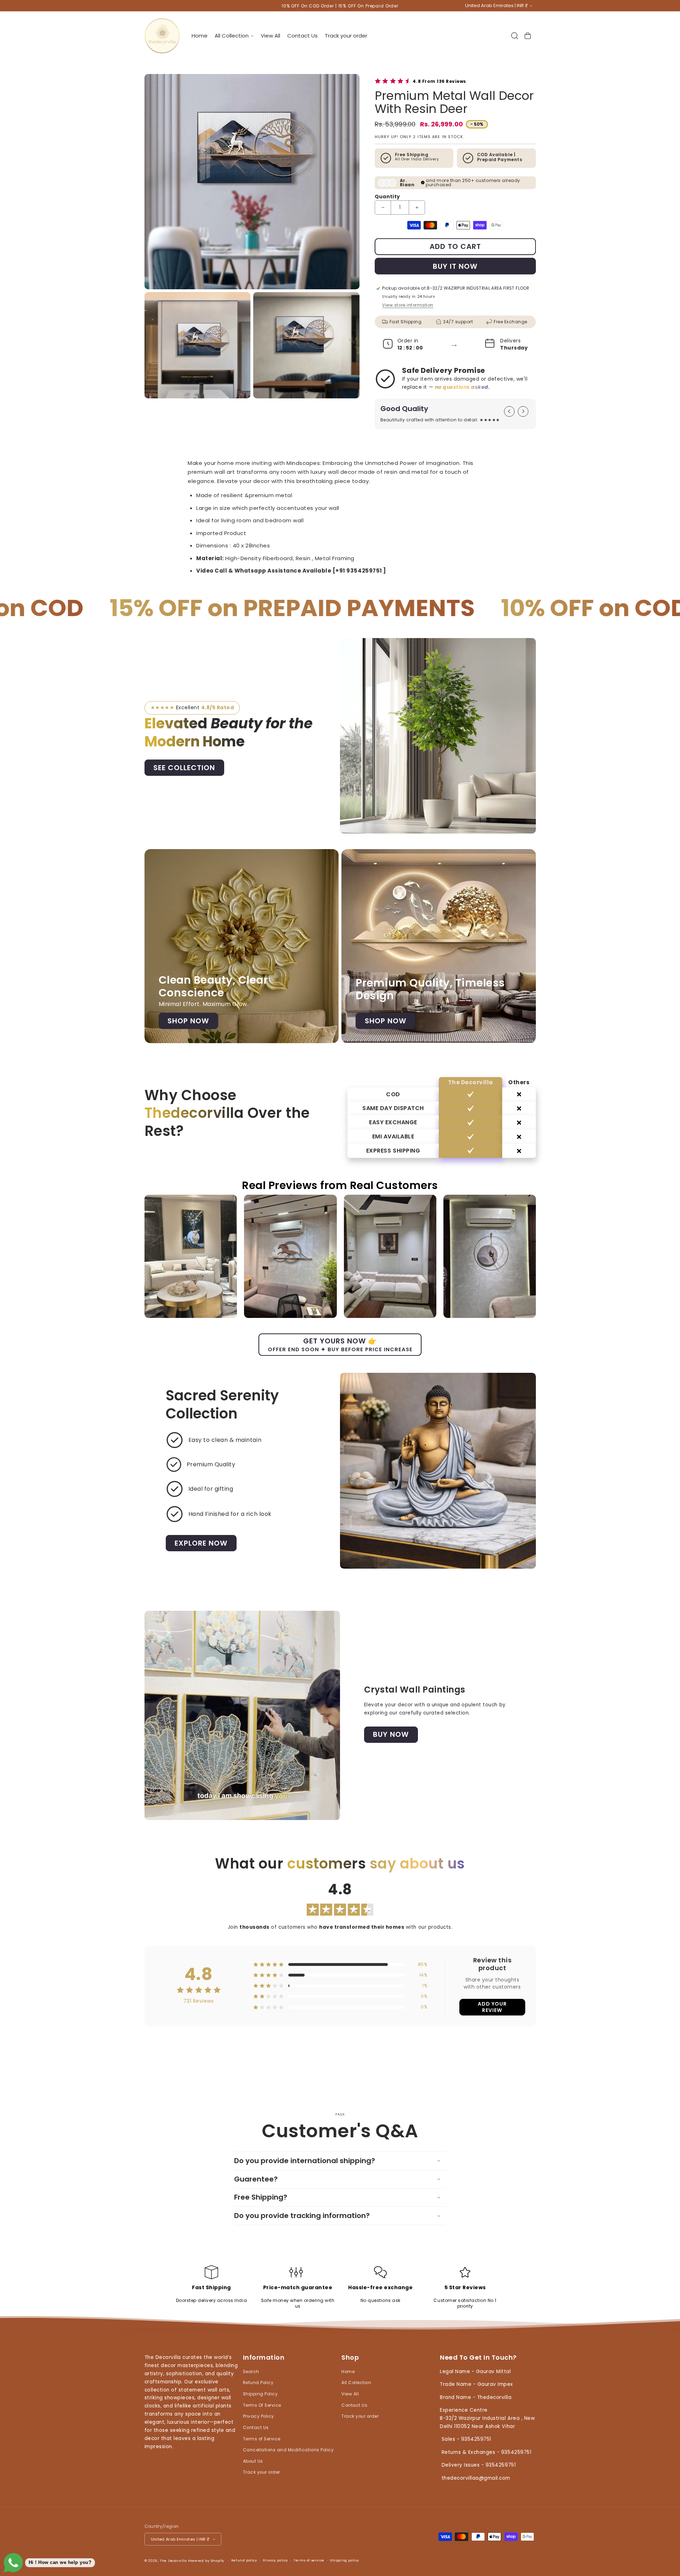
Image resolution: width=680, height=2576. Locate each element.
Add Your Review (492, 2007)
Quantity (387, 197)
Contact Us (256, 2428)
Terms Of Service (262, 2405)
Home (348, 2372)
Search (251, 2372)
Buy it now (455, 266)
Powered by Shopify (206, 2560)
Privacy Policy (259, 2416)
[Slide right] (523, 411)
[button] (234, 36)
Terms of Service (262, 2439)
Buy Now (391, 1735)
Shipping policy (345, 2560)
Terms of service (309, 2560)
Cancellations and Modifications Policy (288, 2450)
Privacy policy (275, 2560)
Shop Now (188, 1021)
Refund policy (244, 2560)
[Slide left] (509, 411)
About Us (253, 2461)
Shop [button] (350, 2358)
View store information (408, 305)
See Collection (184, 768)
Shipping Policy (260, 2394)
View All (350, 2394)
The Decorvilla (173, 2560)
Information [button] (264, 2358)
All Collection (356, 2383)
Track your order (262, 2472)
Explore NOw (201, 1543)
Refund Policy (258, 2383)
